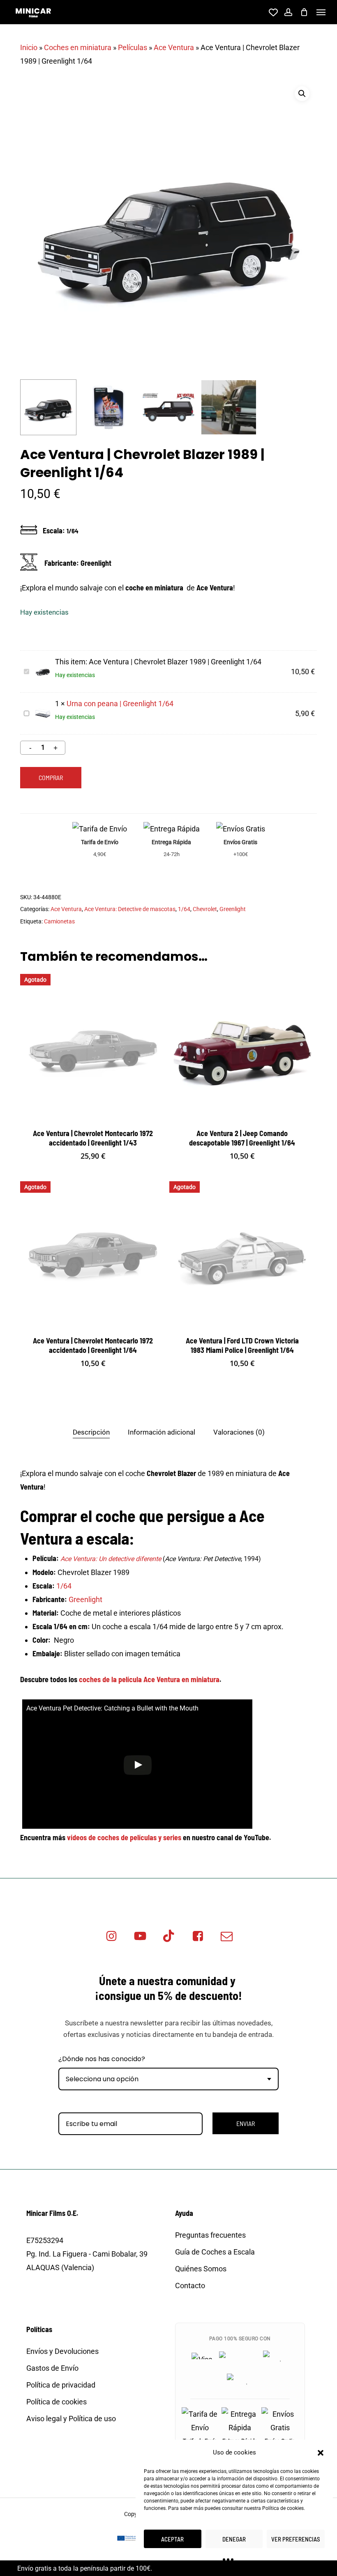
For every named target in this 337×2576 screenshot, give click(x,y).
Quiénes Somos (201, 2269)
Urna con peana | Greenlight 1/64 (120, 704)
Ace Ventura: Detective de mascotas (130, 909)
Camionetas (59, 921)
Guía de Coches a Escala (215, 2252)
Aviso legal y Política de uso (71, 2419)
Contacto (190, 2286)
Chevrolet (205, 909)
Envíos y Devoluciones (62, 2351)
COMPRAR (51, 777)
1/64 (184, 909)
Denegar (234, 2539)
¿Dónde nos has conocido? (102, 2059)
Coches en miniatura (78, 47)
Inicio (29, 47)
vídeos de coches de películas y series (124, 1837)
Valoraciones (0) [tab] (239, 1432)
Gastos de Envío (52, 2368)
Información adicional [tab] (162, 1432)
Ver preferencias (296, 2539)
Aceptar (172, 2539)
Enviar (246, 2123)
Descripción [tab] (91, 1432)
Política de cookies (283, 2508)
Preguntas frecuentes (210, 2235)
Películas (133, 47)
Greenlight (233, 909)
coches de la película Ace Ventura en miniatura (149, 1679)
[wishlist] (272, 12)
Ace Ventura (174, 47)
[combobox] (168, 2079)
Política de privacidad (61, 2385)
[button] (321, 2453)
